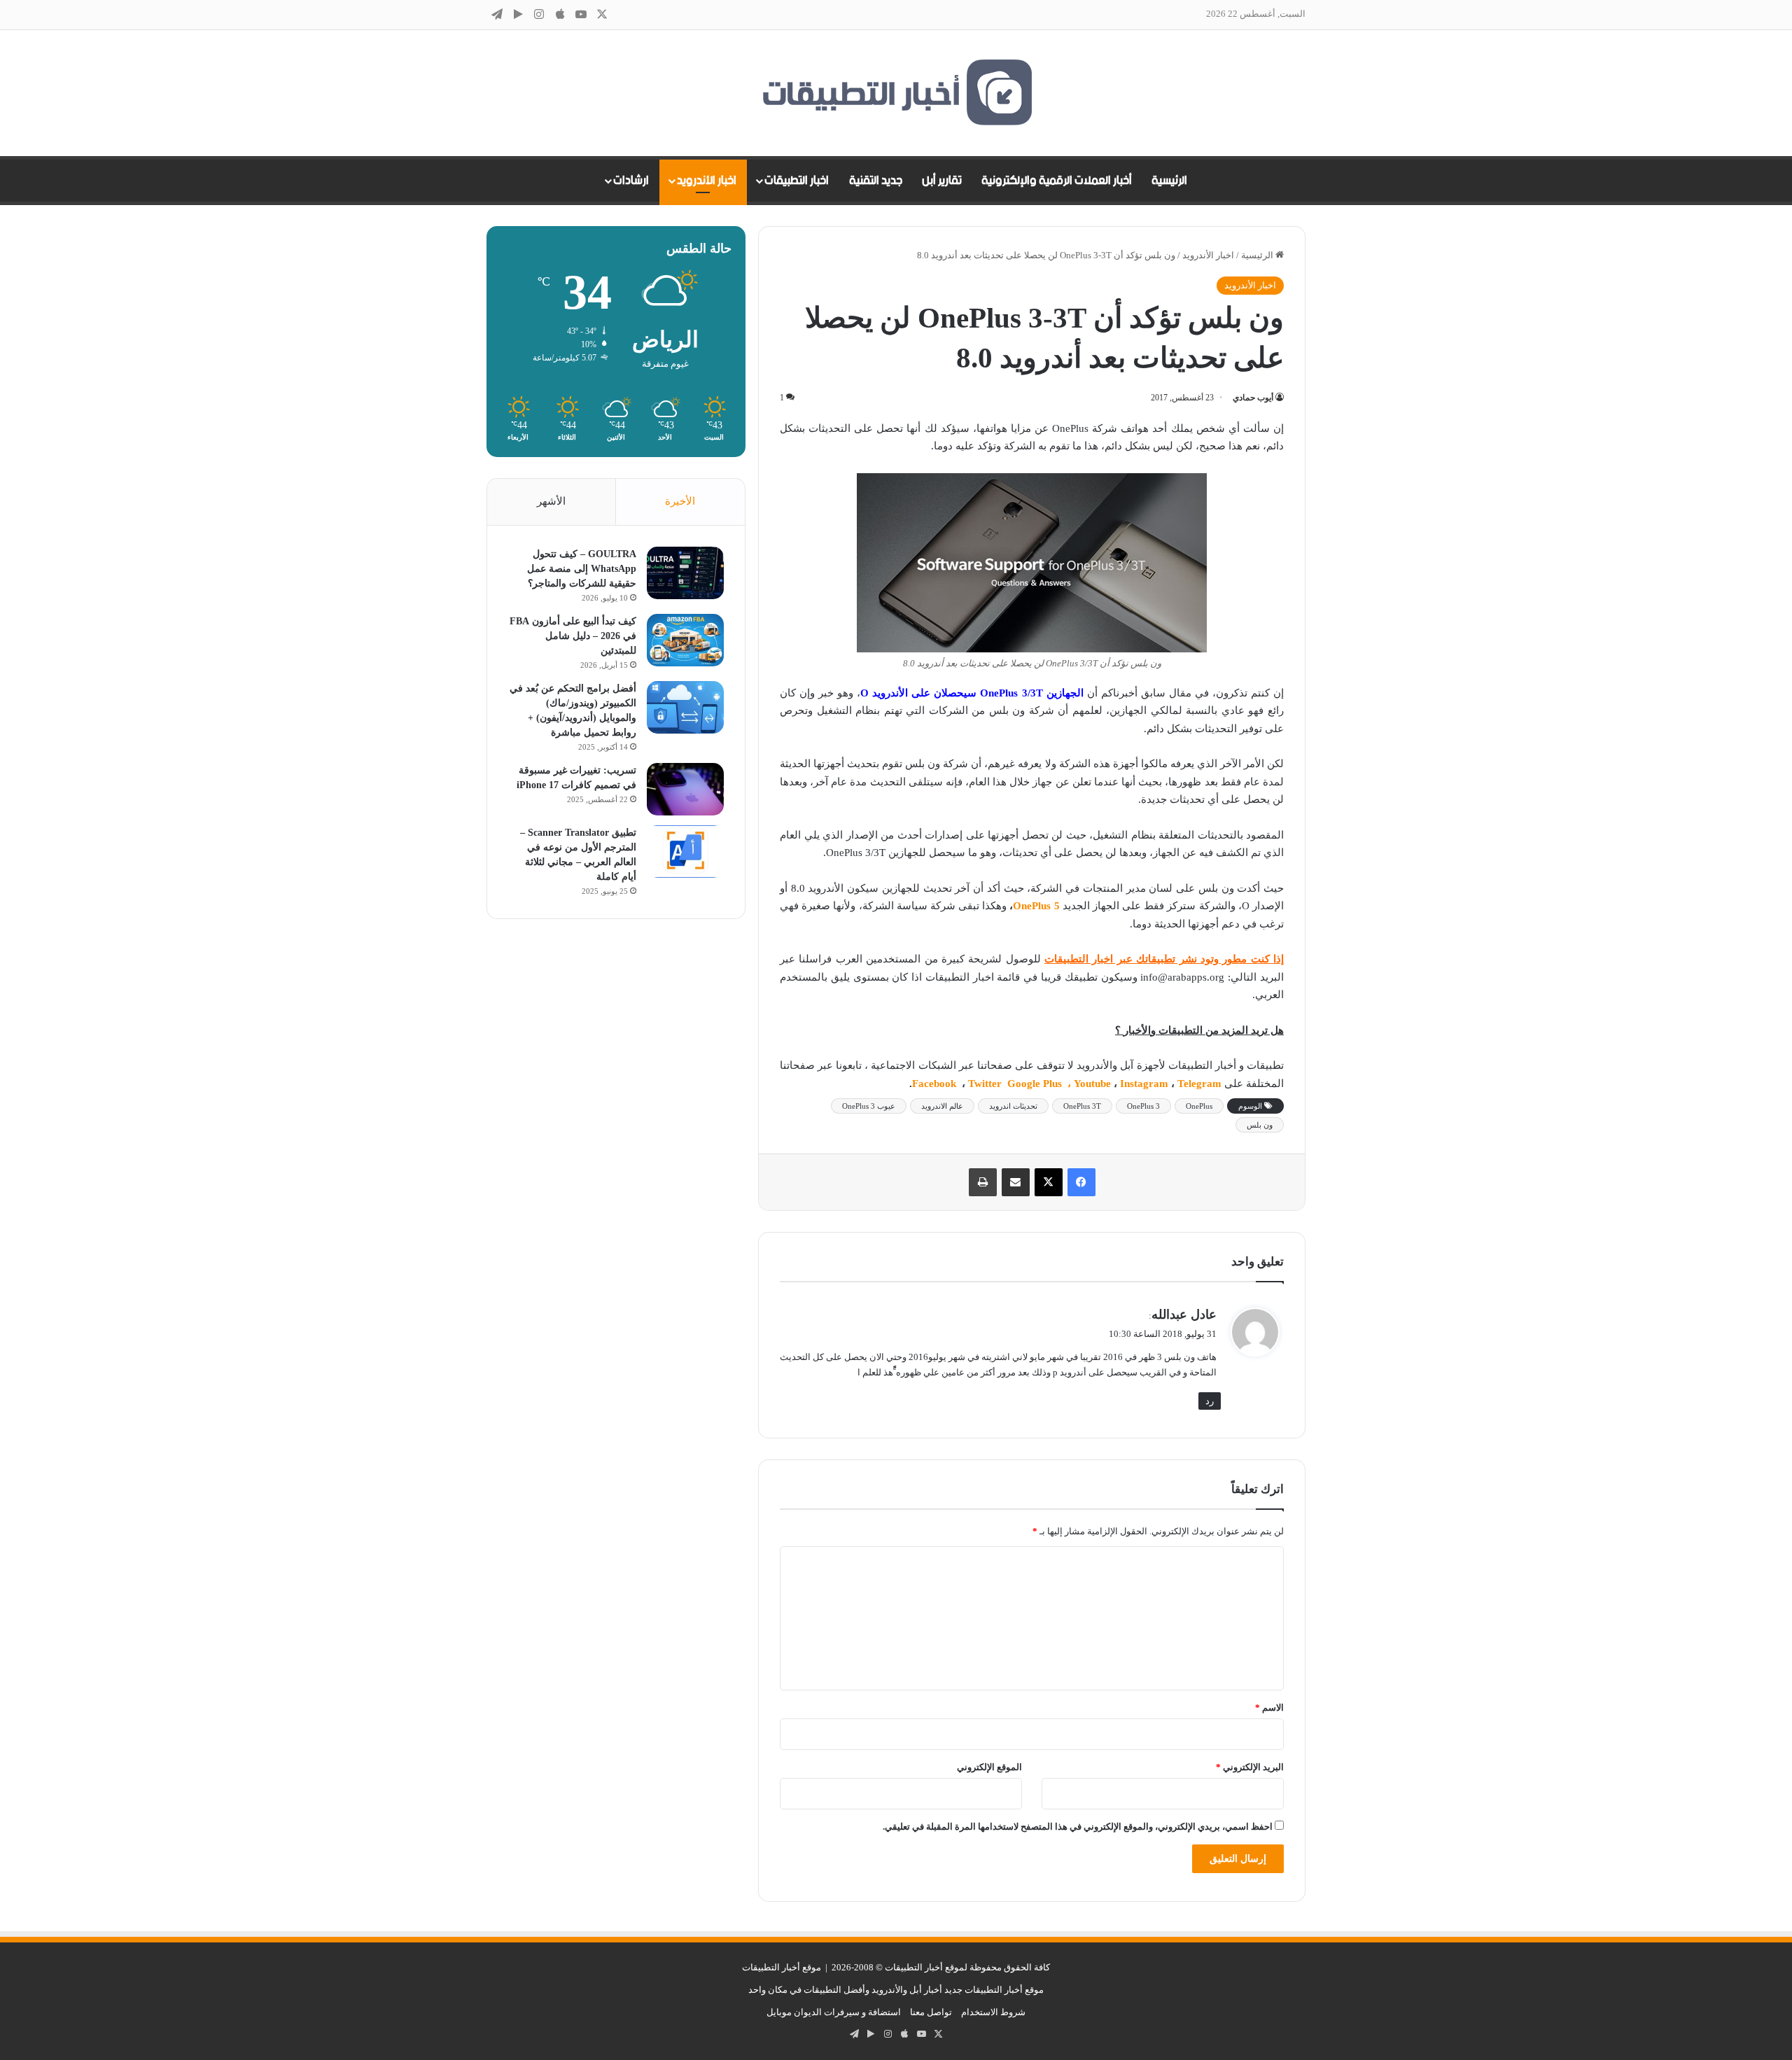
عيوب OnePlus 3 (869, 1106)
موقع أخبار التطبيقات (782, 1967)
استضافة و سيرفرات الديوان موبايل (834, 2012)
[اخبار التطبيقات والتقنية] (896, 93)
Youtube (1092, 1084)
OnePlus (1199, 1106)
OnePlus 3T (1082, 1106)
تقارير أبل (942, 181)
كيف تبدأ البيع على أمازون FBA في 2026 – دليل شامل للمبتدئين (573, 636)
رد (1210, 1401)
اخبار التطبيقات (797, 181)
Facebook (936, 1084)
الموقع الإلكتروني (989, 1767)
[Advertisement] (616, 1154)
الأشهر (551, 501)
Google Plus (1036, 1084)
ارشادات (631, 181)
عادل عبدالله (1184, 1315)
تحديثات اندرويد (1013, 1106)
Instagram (1146, 1084)
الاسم (1269, 1708)
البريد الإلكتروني (1250, 1767)
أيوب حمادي (1253, 398)
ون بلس (1260, 1125)
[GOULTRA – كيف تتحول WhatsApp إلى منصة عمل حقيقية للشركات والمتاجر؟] (685, 573)
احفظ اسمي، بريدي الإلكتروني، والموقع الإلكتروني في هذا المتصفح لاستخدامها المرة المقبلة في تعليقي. (1078, 1827)
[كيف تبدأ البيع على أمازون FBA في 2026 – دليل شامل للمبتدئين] (685, 640)
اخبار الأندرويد (707, 181)
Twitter (986, 1084)
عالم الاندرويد (942, 1106)
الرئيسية (1169, 181)
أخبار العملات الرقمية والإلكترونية (1057, 181)
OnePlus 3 (1143, 1106)
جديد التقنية (876, 181)
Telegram (1199, 1084)
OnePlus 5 (1036, 906)
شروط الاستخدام (993, 2012)
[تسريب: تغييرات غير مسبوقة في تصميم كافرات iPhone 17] (685, 789)
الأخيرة (680, 501)
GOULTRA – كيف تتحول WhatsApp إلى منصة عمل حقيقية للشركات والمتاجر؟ (582, 569)
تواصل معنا (931, 2012)
